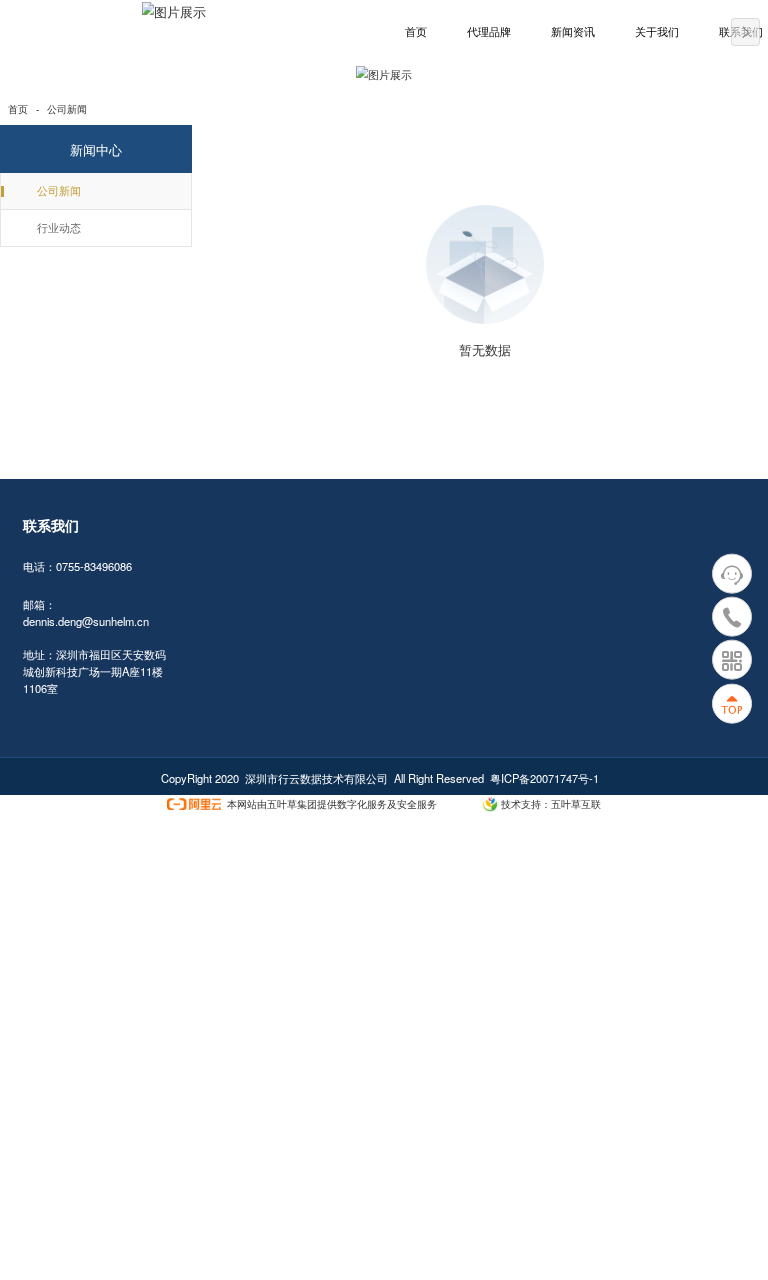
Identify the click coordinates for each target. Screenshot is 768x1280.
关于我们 (657, 32)
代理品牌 (489, 32)
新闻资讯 (573, 32)
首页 (416, 32)
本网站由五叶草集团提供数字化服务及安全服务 (332, 804)
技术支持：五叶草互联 (551, 804)
